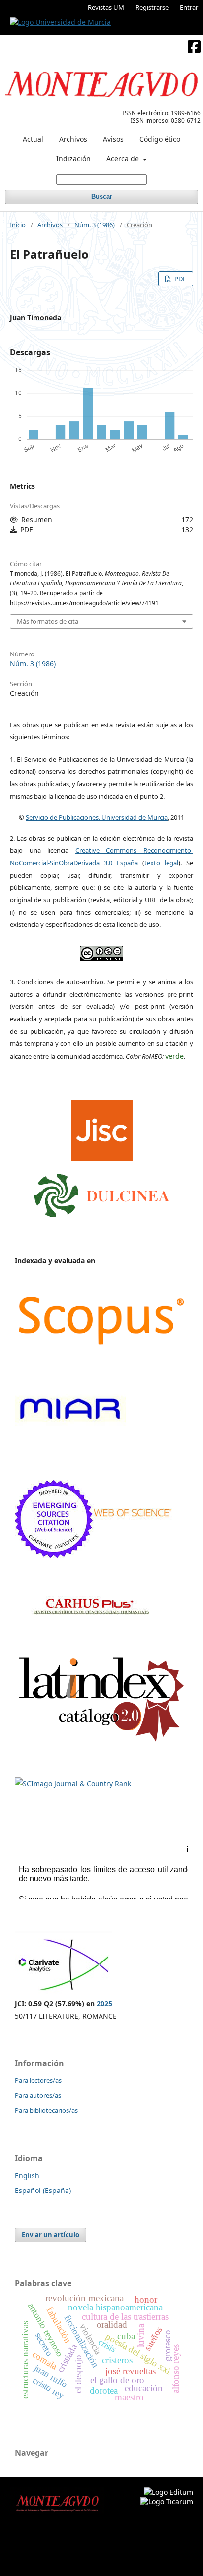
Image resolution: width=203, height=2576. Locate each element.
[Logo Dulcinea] (102, 1193)
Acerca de (124, 159)
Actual (33, 139)
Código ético (160, 139)
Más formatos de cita (48, 621)
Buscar (102, 197)
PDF (180, 279)
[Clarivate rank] (63, 1991)
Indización (73, 159)
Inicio (18, 225)
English (27, 2175)
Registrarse (152, 7)
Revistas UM (106, 7)
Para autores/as (38, 2095)
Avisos (113, 139)
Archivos (73, 139)
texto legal (161, 863)
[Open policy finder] (102, 1128)
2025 (104, 2004)
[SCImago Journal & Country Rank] (73, 1784)
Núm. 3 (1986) (95, 225)
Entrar (189, 7)
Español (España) (43, 2190)
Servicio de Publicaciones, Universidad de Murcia (97, 817)
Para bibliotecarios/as (46, 2110)
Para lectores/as (38, 2080)
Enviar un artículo (51, 2235)
